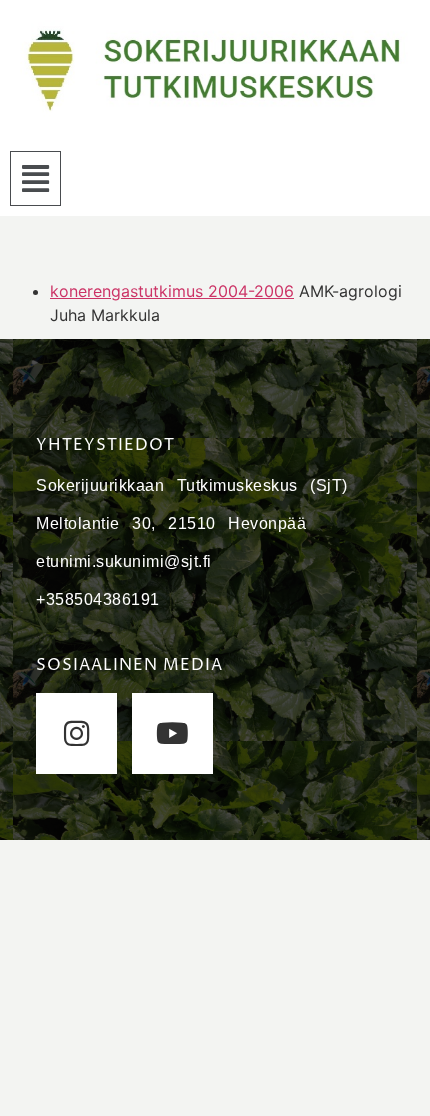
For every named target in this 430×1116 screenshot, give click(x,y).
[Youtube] (172, 733)
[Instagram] (76, 733)
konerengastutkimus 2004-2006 (172, 291)
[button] (35, 178)
